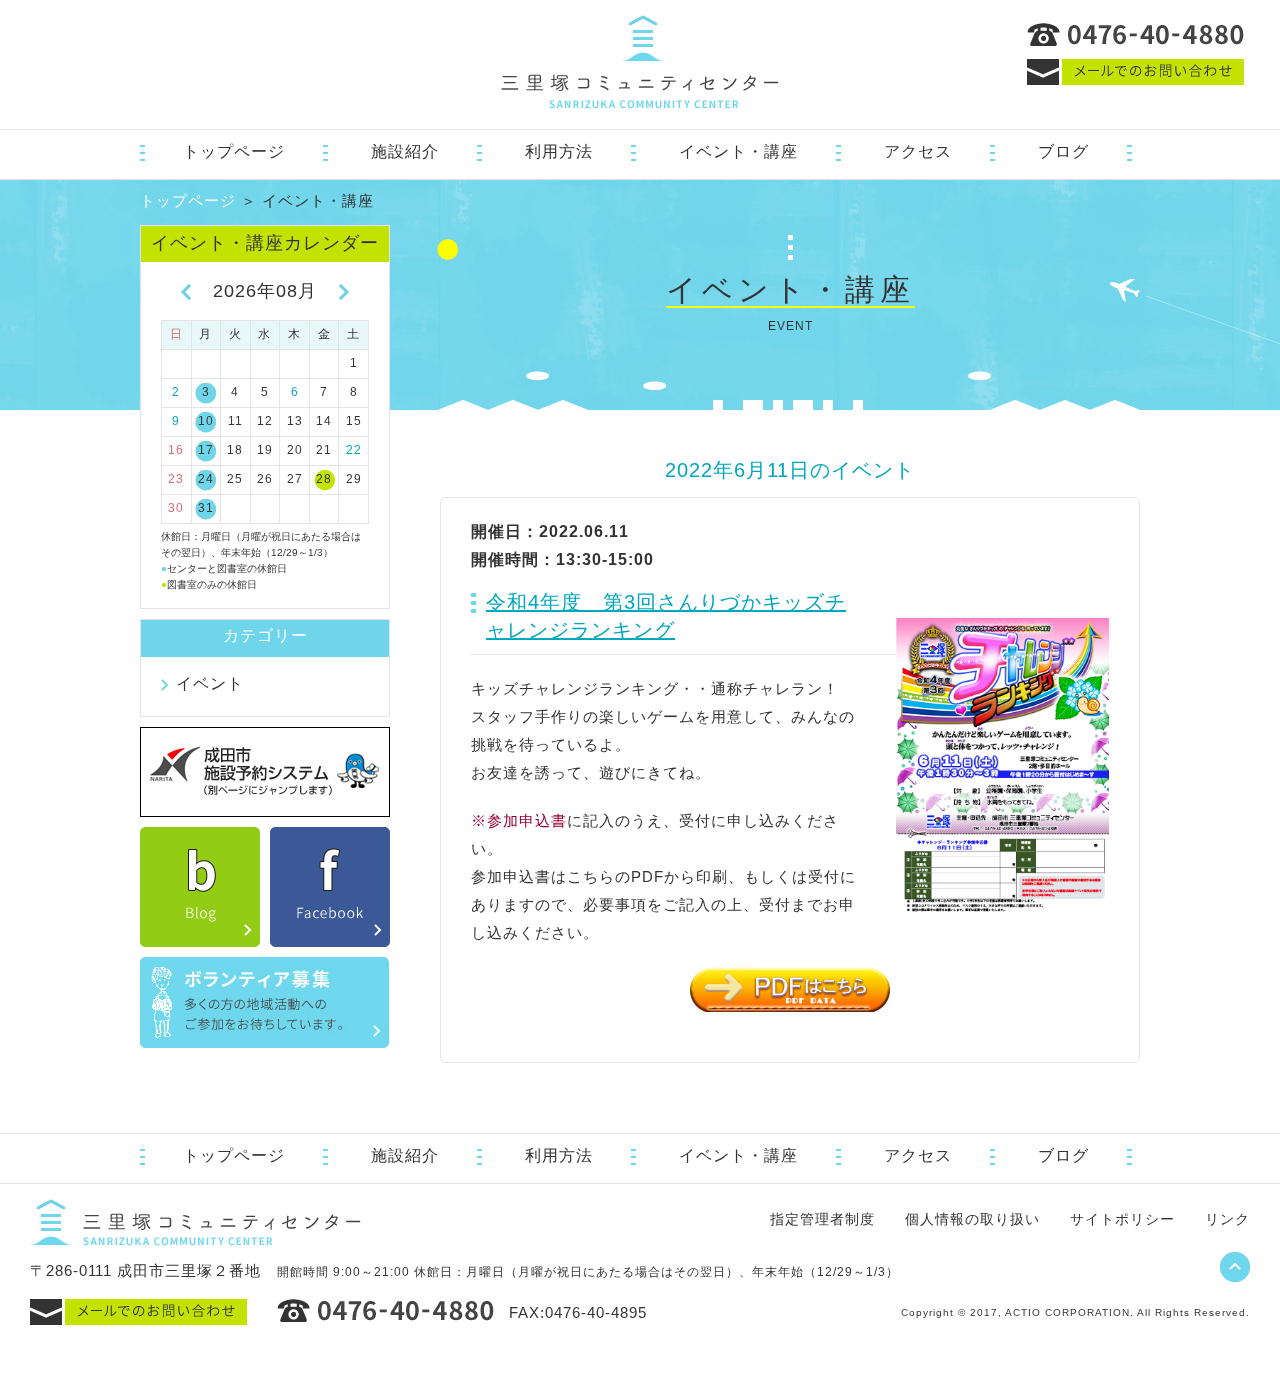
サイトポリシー (1122, 1219)
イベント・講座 (738, 151)
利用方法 (559, 151)
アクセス (918, 151)
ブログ (1063, 151)
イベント (210, 683)
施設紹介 (405, 151)
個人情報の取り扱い (972, 1219)
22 (354, 450)
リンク (1227, 1219)
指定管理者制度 (822, 1219)
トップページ (234, 151)
